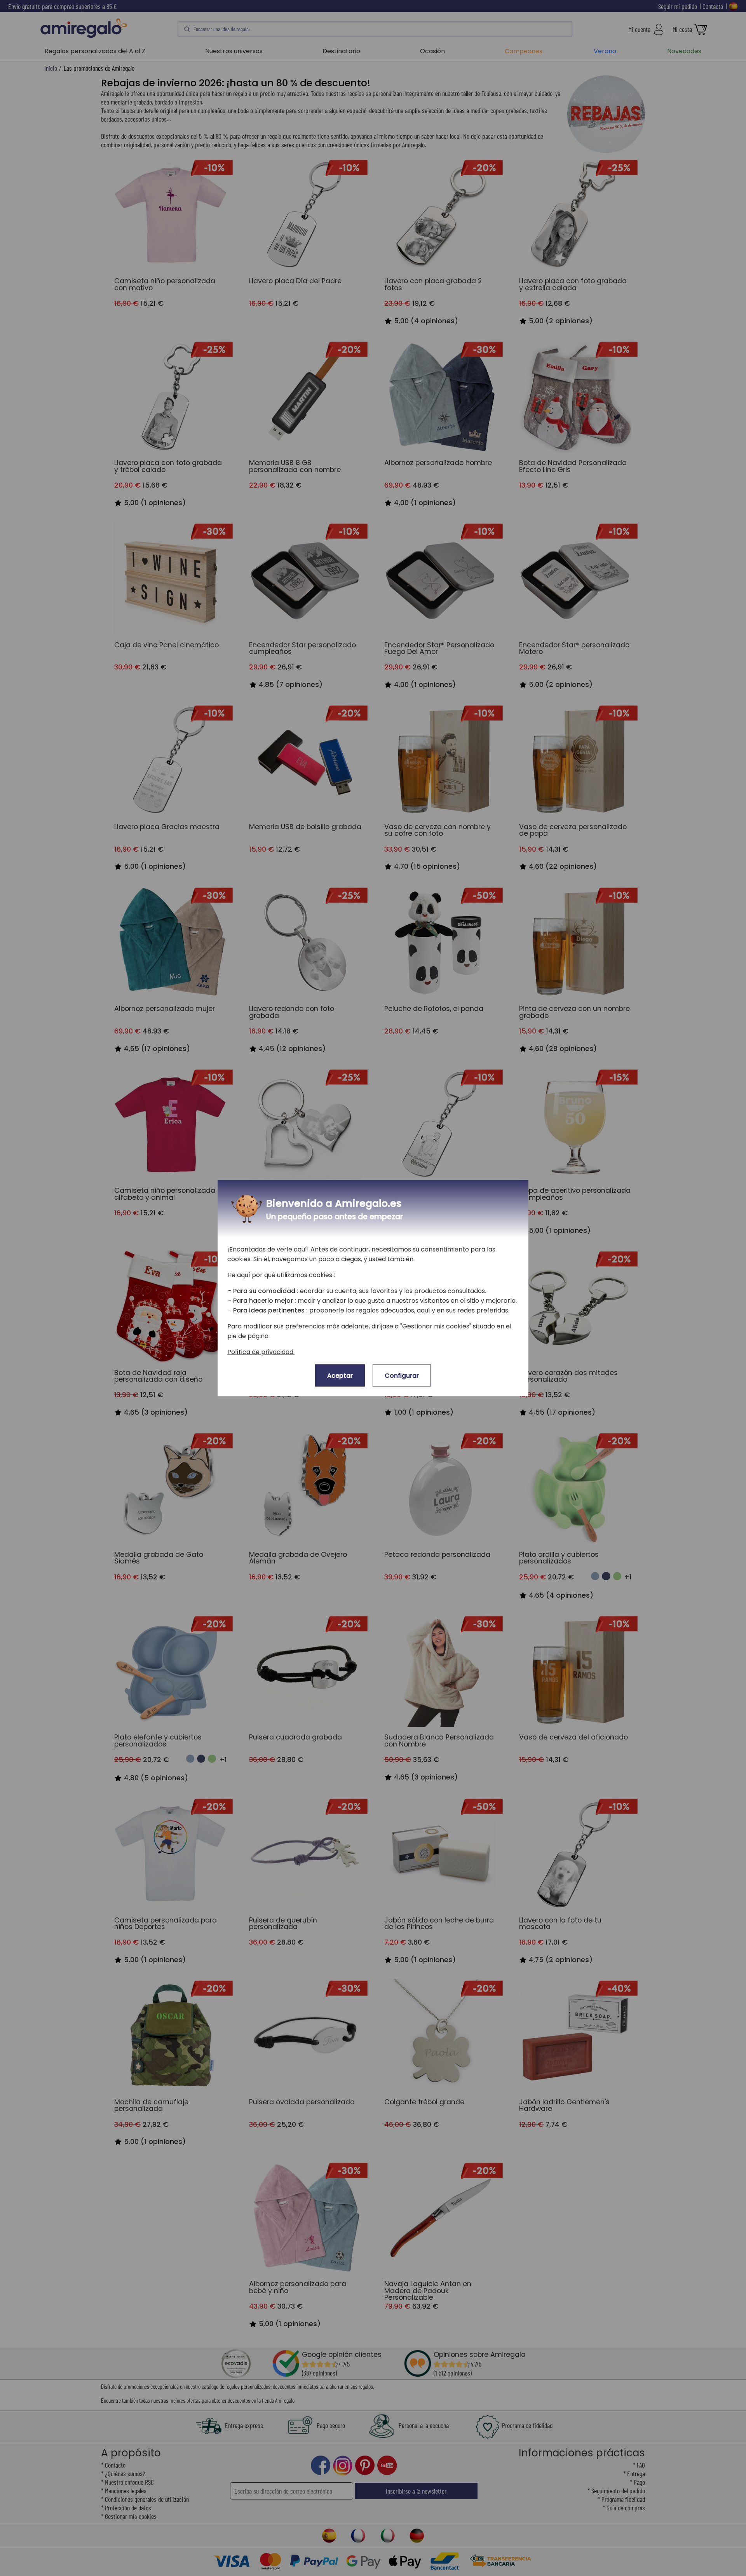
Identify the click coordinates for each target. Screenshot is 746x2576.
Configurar (402, 1376)
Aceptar (340, 1376)
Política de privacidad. (261, 1352)
